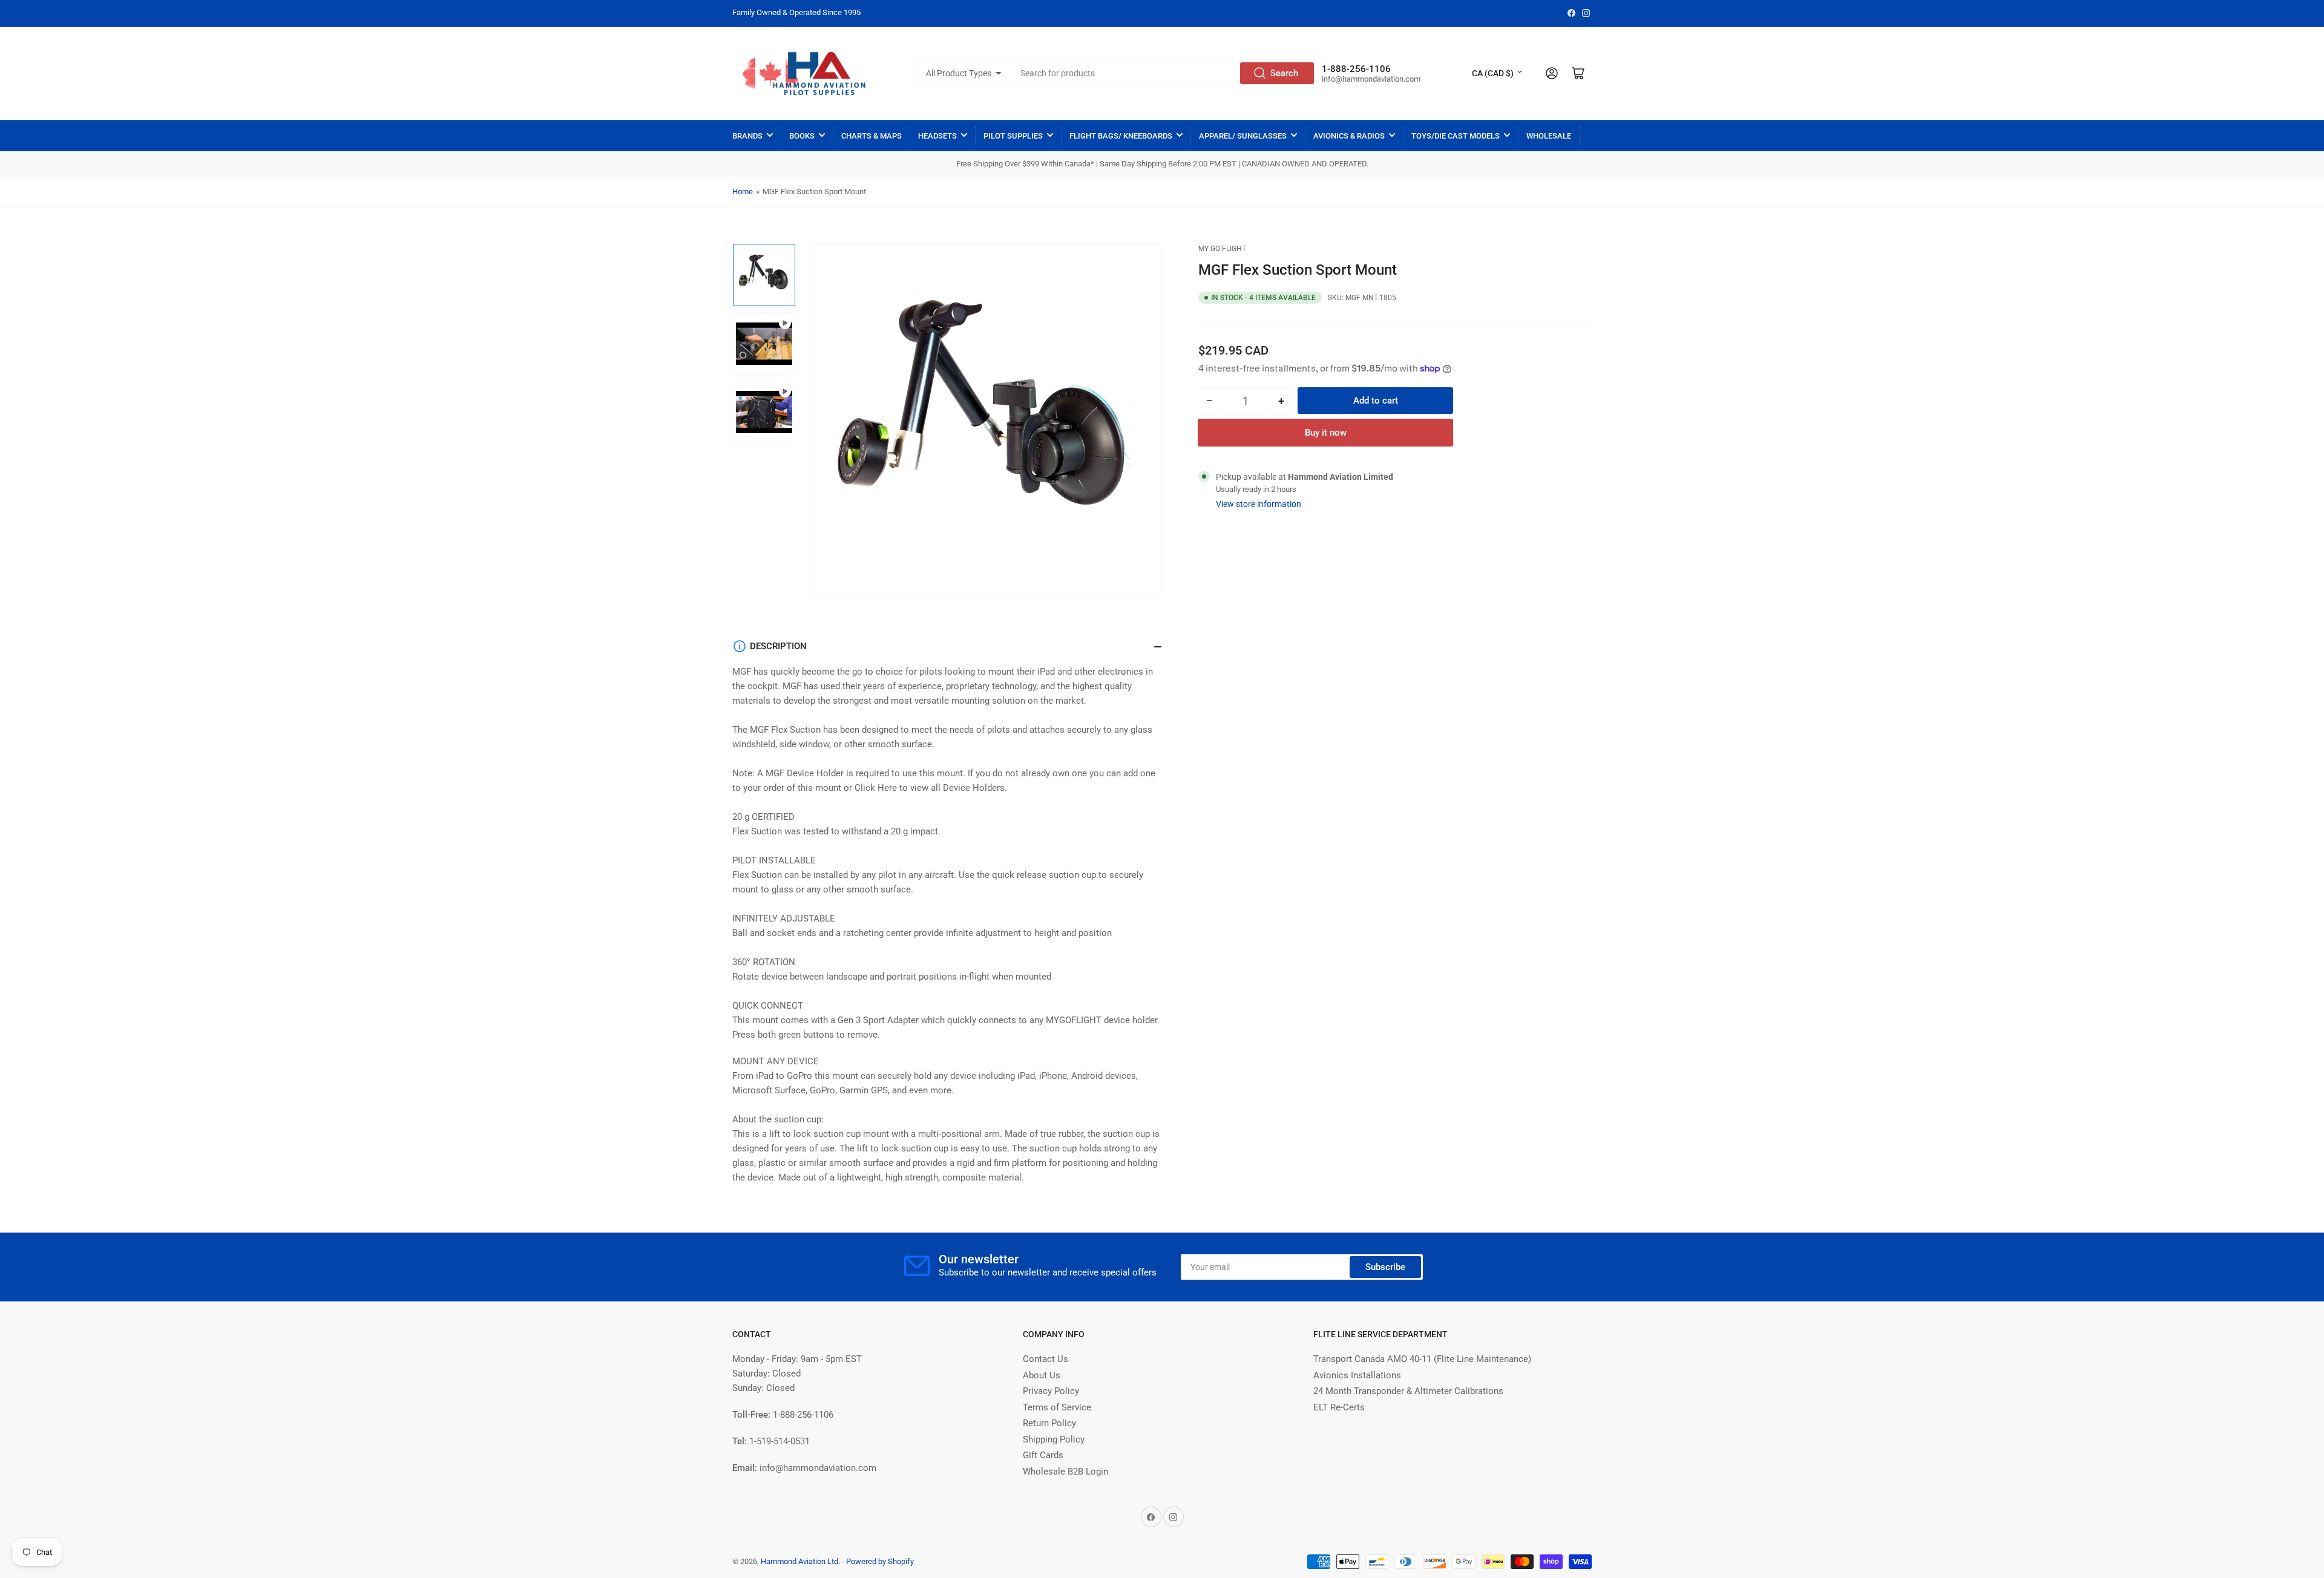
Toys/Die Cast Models (1456, 136)
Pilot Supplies (1013, 136)
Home (743, 192)
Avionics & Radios (1349, 136)
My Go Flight (1222, 249)
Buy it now (1326, 433)
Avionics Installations (1357, 1375)
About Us (1042, 1375)
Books (802, 136)
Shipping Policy (1054, 1439)
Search (1284, 73)
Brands (747, 136)
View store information (1259, 504)
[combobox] (1164, 73)
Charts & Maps (871, 136)
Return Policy (1049, 1423)
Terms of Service (1057, 1407)
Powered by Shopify (880, 1561)
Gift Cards (1043, 1455)
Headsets (937, 136)
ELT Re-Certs (1339, 1407)
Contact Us (1045, 1359)
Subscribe (1385, 1267)
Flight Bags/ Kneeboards (1121, 136)
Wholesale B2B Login (1065, 1472)
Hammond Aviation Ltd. (800, 1561)
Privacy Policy (1051, 1391)
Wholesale (1549, 136)
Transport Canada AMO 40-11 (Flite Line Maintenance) (1422, 1359)
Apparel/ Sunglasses (1243, 136)
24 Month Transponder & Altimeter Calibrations (1408, 1391)
